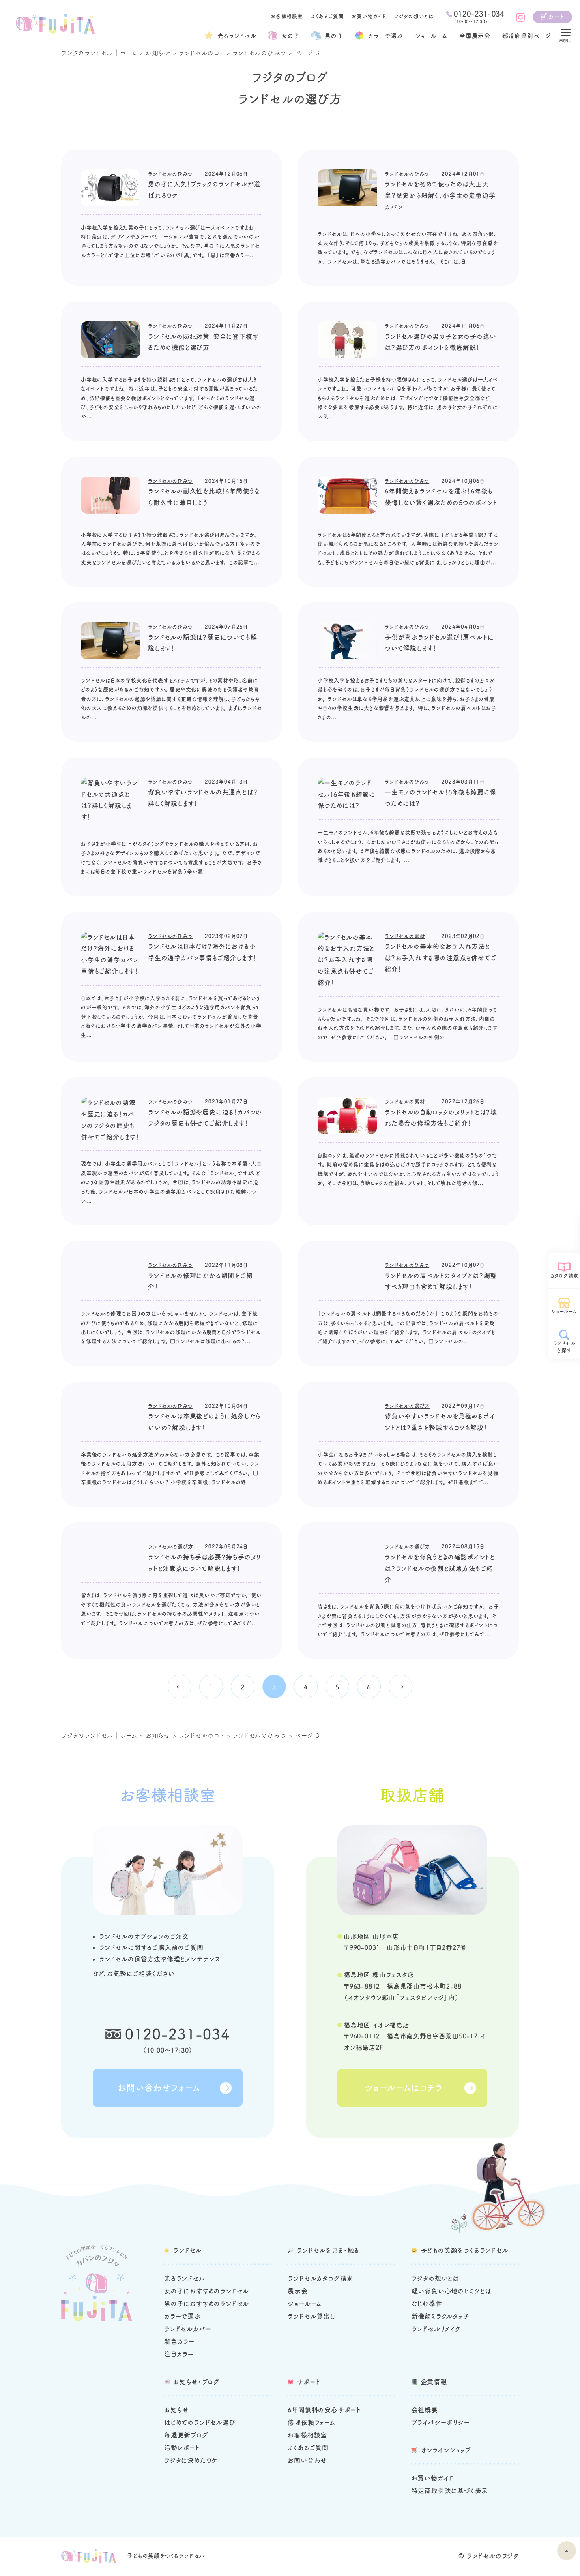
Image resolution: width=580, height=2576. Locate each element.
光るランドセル (237, 36)
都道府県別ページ (527, 36)
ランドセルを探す (564, 1347)
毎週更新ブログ (186, 2435)
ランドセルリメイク (436, 2329)
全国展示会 (475, 36)
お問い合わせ (307, 2460)
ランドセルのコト (201, 53)
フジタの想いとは (414, 16)
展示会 (297, 2291)
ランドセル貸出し (311, 2316)
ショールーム (431, 36)
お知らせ (158, 53)
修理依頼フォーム (311, 2422)
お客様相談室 (287, 16)
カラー (386, 36)
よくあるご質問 (327, 16)
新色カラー (179, 2341)
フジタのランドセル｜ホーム (99, 53)
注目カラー (179, 2354)
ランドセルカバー (188, 2329)
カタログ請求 (564, 1276)
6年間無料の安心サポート (324, 2410)
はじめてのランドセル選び (200, 2422)
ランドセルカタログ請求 (320, 2278)
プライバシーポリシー (441, 2422)
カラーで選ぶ (182, 2316)
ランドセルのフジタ (493, 2556)
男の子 (334, 36)
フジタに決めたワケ (191, 2460)
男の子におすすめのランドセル (207, 2304)
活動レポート (182, 2448)
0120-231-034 (178, 2034)
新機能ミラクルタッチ (441, 2316)
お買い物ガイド (369, 16)
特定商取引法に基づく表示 (450, 2491)
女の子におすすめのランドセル (207, 2291)
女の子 (290, 36)
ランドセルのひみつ (259, 53)
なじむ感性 (427, 2304)
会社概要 (425, 2410)
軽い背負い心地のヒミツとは (451, 2291)
